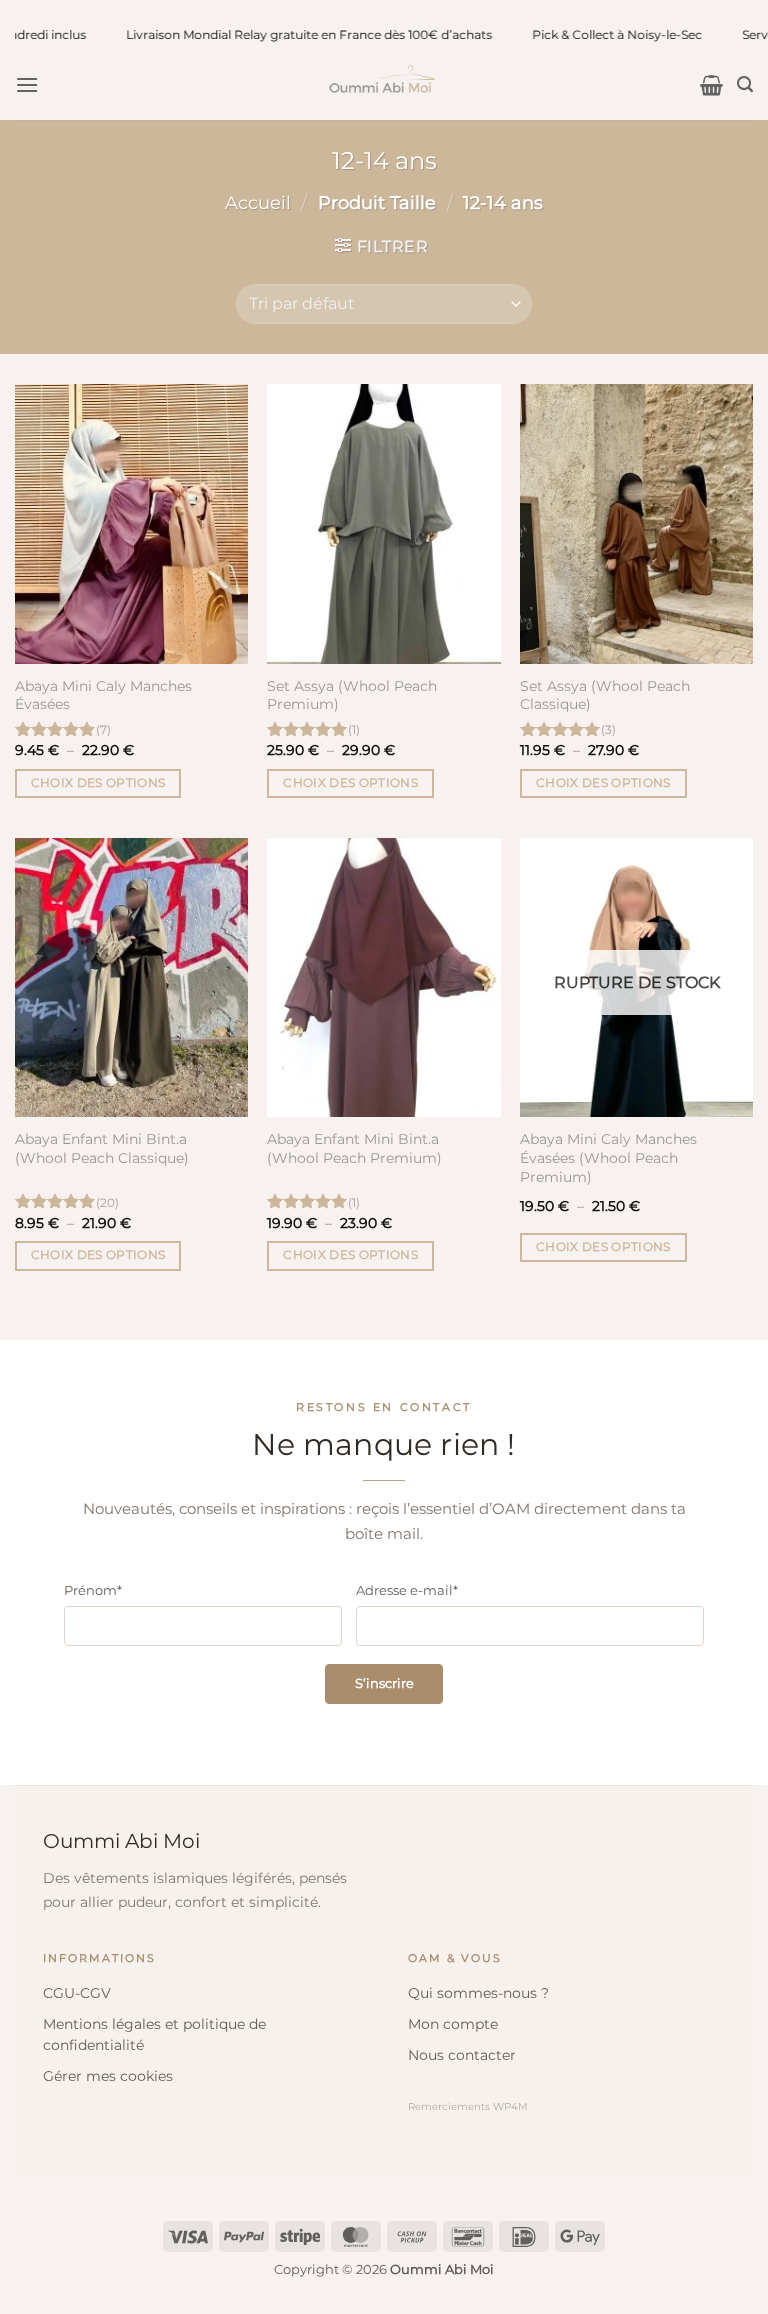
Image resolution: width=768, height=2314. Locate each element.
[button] (27, 84)
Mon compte (453, 2024)
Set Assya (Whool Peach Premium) (352, 695)
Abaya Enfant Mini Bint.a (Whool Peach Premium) (354, 1148)
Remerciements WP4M (468, 2106)
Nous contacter (462, 2055)
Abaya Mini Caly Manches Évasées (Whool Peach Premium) (608, 1157)
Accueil (258, 202)
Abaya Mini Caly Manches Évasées (103, 695)
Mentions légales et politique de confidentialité (154, 2034)
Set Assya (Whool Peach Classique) (605, 695)
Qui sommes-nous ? (478, 1993)
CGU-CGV (77, 1993)
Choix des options (98, 783)
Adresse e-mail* (407, 1590)
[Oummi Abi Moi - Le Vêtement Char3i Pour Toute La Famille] (384, 85)
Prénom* (93, 1590)
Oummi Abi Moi (121, 1841)
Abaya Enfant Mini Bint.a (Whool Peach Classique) (102, 1148)
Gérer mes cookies (108, 2076)
